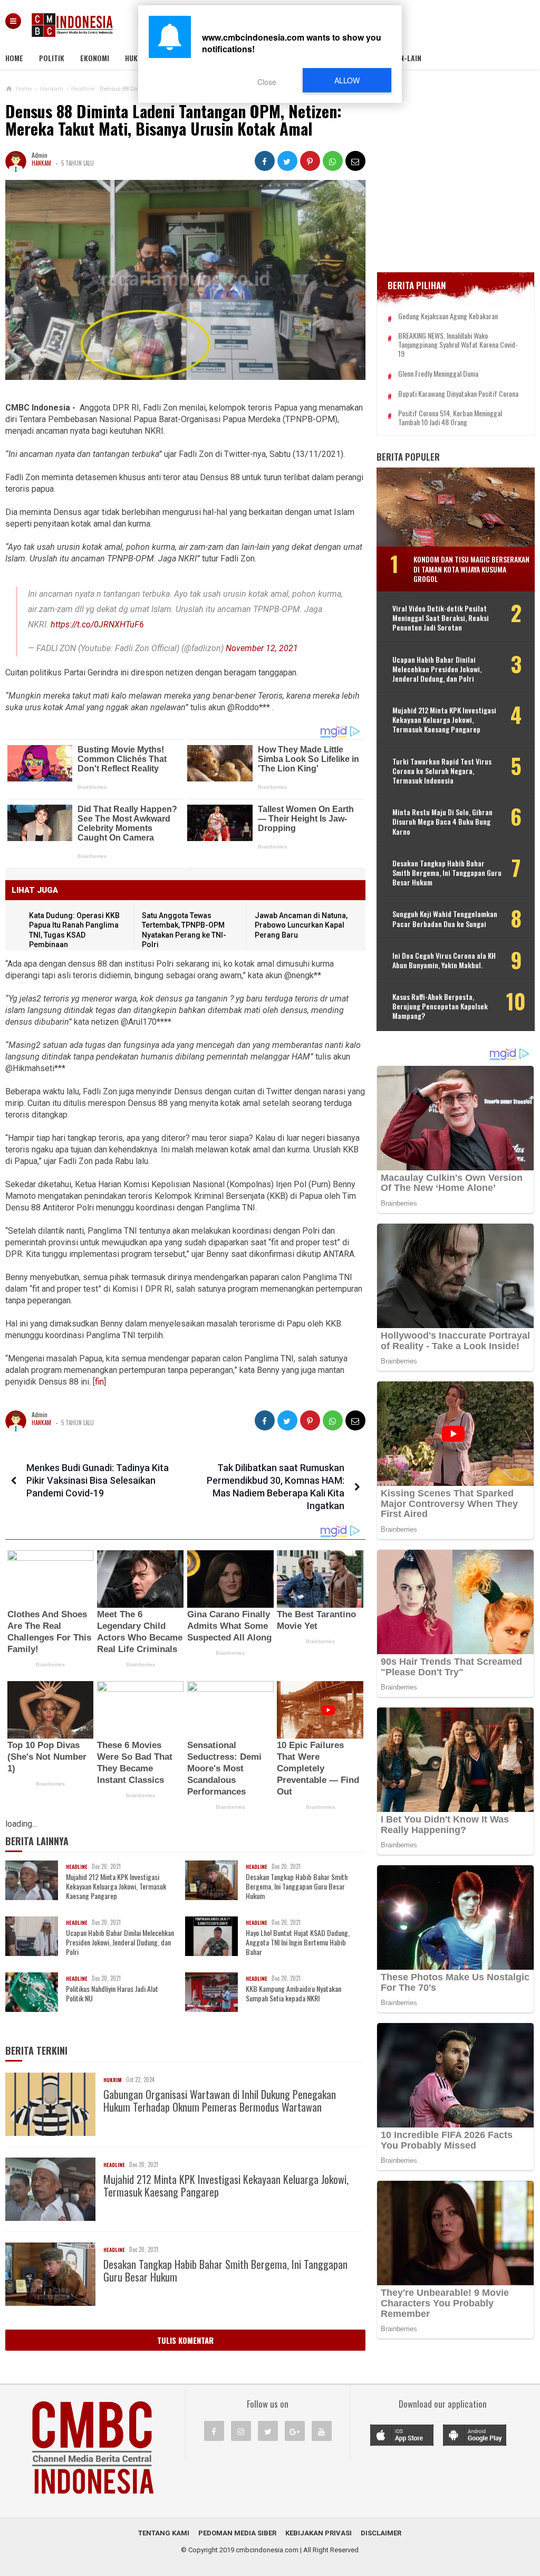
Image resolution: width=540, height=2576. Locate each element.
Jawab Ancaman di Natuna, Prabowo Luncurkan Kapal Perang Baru (301, 925)
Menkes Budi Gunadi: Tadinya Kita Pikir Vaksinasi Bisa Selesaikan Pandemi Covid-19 (98, 1480)
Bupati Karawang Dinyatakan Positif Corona (458, 394)
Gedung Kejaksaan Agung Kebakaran (448, 316)
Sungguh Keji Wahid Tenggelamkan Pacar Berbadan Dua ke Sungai (445, 919)
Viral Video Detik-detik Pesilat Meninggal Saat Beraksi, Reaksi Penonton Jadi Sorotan (441, 618)
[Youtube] (322, 2431)
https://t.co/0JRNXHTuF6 (97, 624)
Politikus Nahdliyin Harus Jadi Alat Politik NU (112, 1993)
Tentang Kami (164, 2533)
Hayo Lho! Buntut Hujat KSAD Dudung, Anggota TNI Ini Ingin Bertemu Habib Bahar (298, 1943)
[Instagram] (241, 2431)
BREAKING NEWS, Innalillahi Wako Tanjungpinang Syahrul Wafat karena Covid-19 (458, 345)
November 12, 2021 (262, 648)
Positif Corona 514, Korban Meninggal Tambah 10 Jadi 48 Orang (450, 418)
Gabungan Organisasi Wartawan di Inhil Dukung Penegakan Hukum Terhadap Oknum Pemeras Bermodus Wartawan (220, 2101)
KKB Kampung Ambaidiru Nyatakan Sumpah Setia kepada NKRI (293, 1993)
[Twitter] (268, 2431)
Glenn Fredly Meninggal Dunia (438, 374)
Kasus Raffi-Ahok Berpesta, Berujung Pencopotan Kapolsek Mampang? (440, 1006)
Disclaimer (381, 2533)
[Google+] (295, 2431)
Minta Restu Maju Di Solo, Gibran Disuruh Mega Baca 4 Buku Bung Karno (442, 822)
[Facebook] (214, 2431)
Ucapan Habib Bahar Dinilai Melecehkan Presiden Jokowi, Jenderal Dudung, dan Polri (120, 1943)
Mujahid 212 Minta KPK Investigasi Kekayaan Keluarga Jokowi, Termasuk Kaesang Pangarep (116, 1887)
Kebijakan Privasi (319, 2533)
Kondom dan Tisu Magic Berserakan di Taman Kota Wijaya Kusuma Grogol (471, 569)
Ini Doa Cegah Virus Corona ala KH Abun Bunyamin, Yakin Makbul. (444, 960)
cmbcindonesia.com (267, 2550)
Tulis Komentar (185, 2340)
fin (99, 1382)
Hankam (41, 163)
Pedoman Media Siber (237, 2533)
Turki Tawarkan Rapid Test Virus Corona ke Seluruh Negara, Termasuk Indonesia (442, 771)
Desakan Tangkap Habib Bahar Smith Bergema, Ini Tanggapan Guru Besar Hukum (297, 1887)
